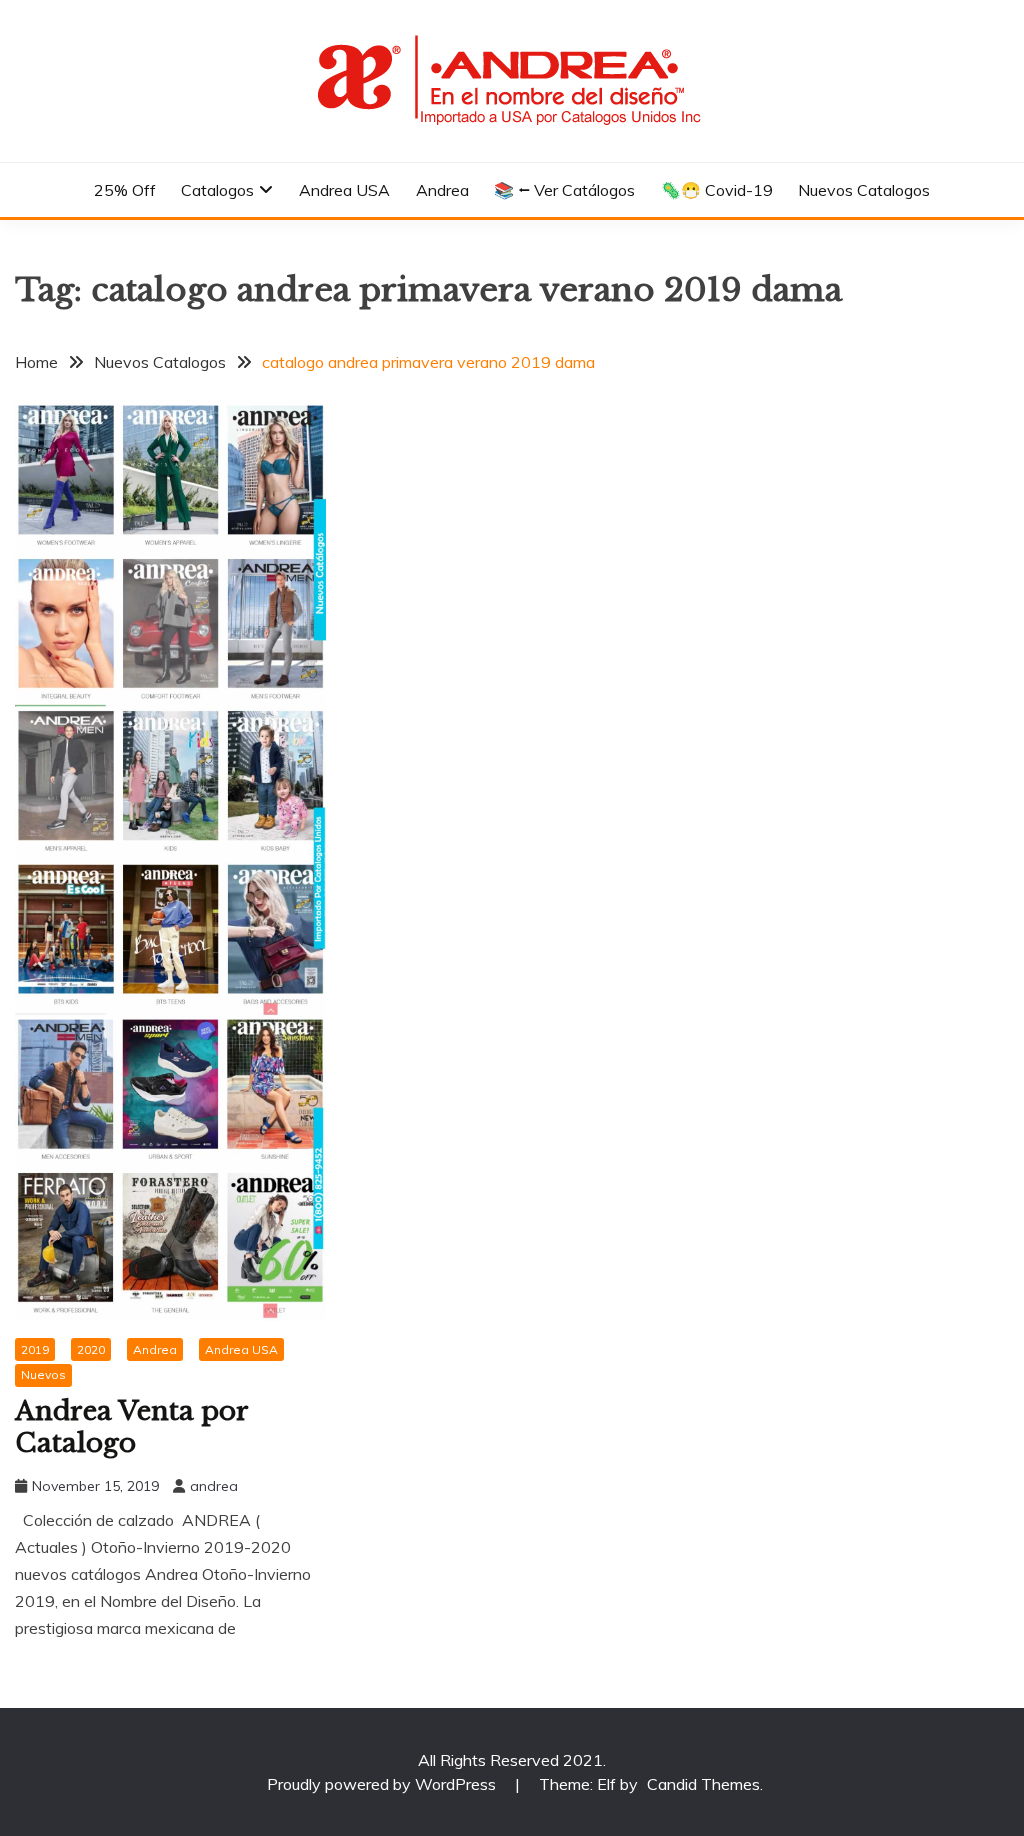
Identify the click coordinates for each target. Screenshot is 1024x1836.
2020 (91, 1349)
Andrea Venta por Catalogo (131, 1427)
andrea (214, 1486)
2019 (35, 1349)
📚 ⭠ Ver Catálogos (564, 190)
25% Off (125, 190)
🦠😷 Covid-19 (717, 190)
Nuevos (43, 1374)
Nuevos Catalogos (864, 190)
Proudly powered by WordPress (383, 1784)
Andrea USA (344, 190)
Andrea (442, 190)
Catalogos (217, 190)
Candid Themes (703, 1784)
